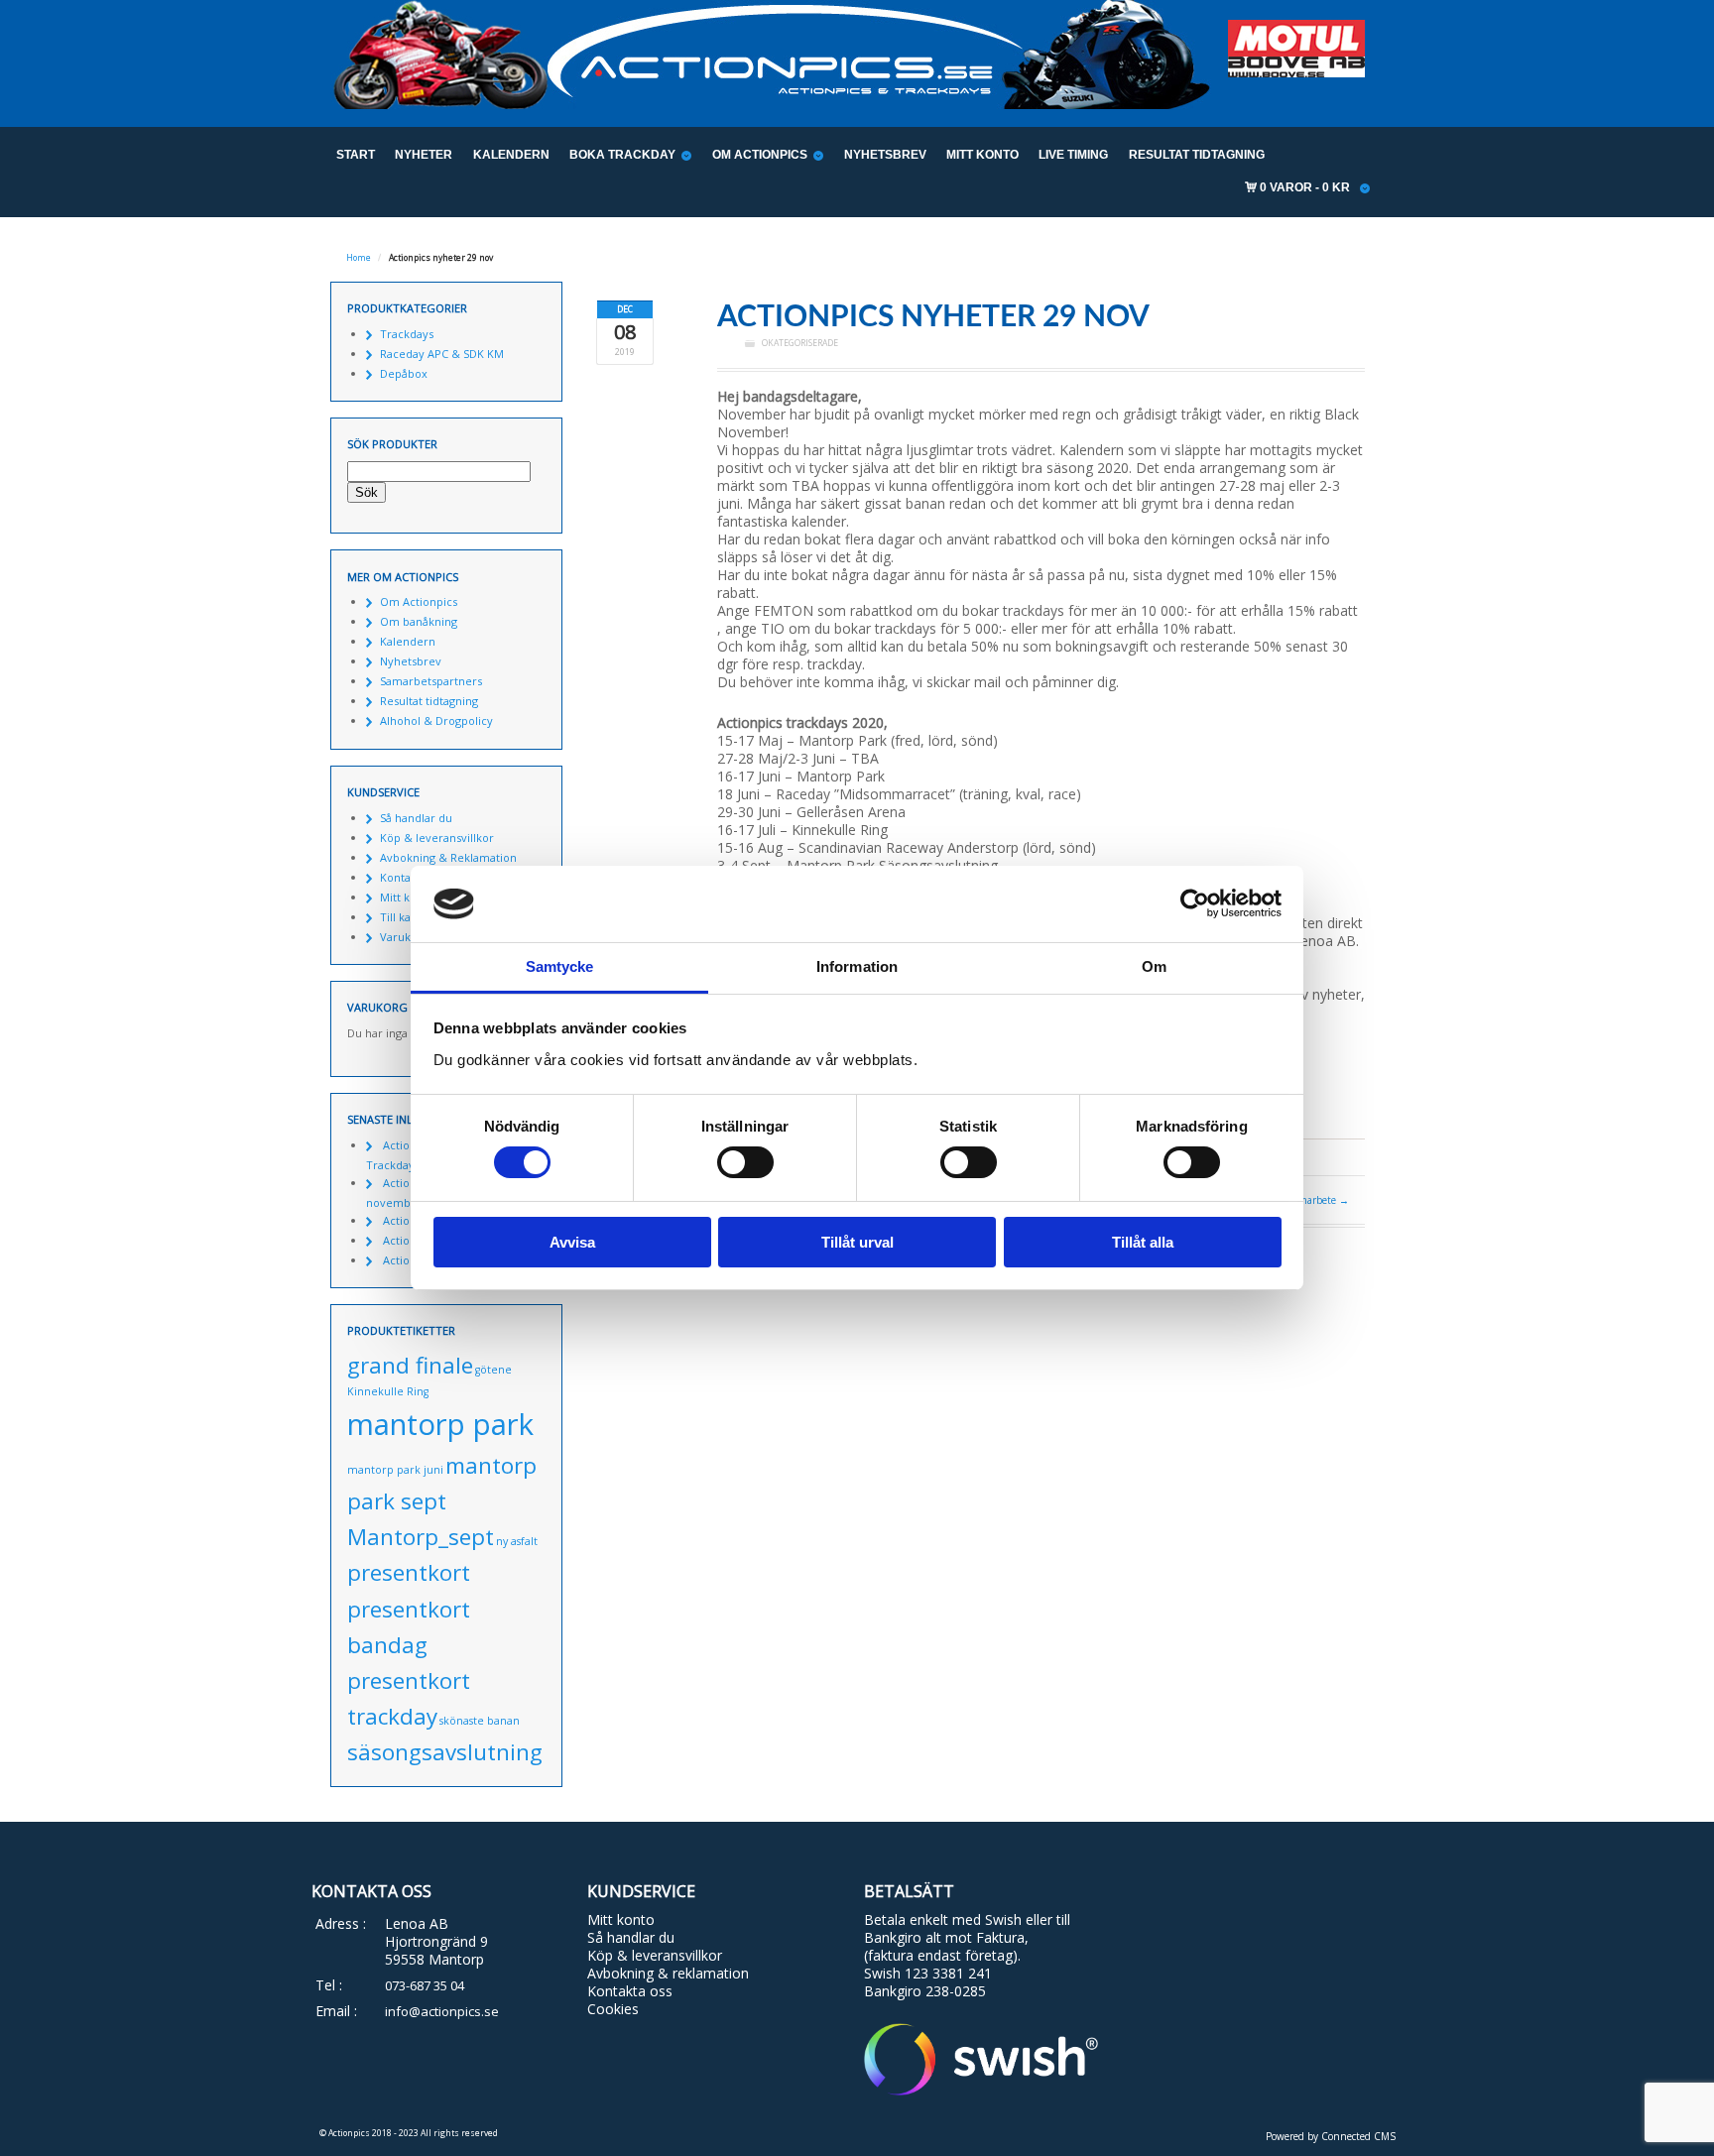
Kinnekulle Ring (388, 1391)
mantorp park (440, 1424)
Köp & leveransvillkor (437, 838)
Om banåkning (419, 621)
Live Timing (1073, 155)
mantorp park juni (395, 1470)
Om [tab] (1154, 966)
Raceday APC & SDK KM (442, 354)
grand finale (410, 1365)
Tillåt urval (857, 1242)
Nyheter (424, 155)
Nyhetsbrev (885, 155)
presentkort (409, 1572)
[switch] (745, 1162)
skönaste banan (480, 1721)
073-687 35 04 (425, 1985)
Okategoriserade (800, 343)
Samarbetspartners (431, 681)
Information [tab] (857, 966)
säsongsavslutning (445, 1752)
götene (493, 1370)
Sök (367, 492)
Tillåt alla (1143, 1242)
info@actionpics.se (442, 2011)
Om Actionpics (760, 155)
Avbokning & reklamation (668, 1973)
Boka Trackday (622, 155)
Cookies (613, 2009)
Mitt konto (982, 155)
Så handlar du (416, 818)
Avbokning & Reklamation (448, 857)
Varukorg (404, 937)
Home (359, 258)
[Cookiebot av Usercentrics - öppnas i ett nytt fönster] (1195, 903)
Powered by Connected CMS (1331, 2136)
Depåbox (404, 373)
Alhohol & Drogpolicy (436, 720)
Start (356, 155)
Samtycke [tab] (560, 966)
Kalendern (511, 155)
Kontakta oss (630, 1991)
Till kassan (407, 917)
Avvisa (572, 1242)
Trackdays (407, 334)
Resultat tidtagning (1197, 155)
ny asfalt (517, 1541)
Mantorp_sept (421, 1537)
